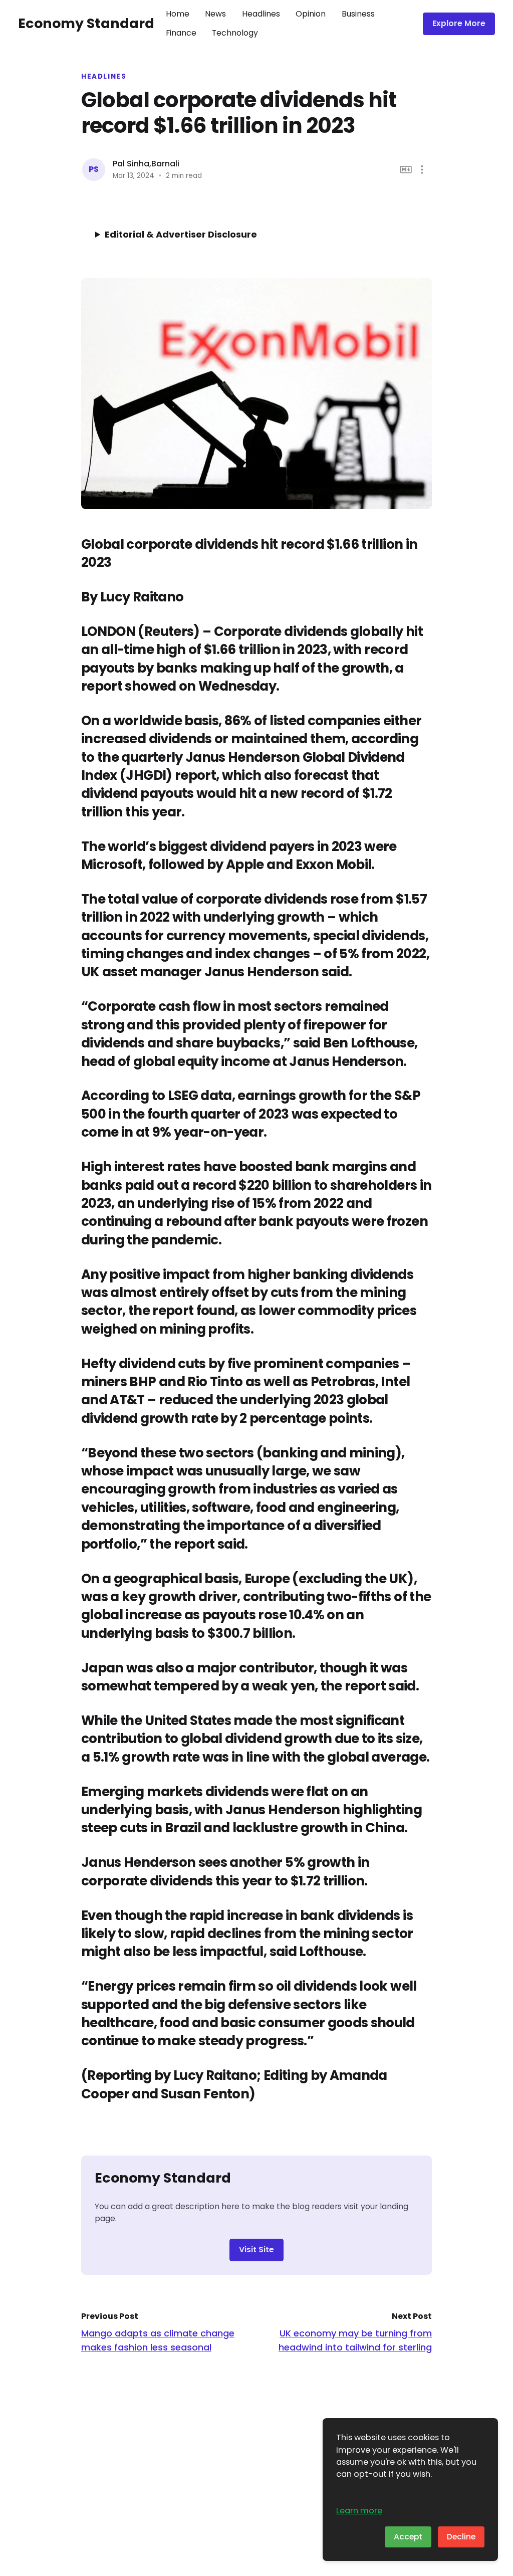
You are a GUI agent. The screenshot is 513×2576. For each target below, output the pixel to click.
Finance (181, 33)
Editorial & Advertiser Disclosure (181, 234)
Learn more (359, 2511)
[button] (422, 170)
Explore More (459, 23)
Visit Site (256, 2249)
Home (178, 14)
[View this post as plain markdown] (406, 170)
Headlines (261, 14)
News (215, 14)
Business (358, 14)
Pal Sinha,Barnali (146, 164)
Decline (461, 2537)
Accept (408, 2537)
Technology (235, 33)
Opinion (311, 14)
